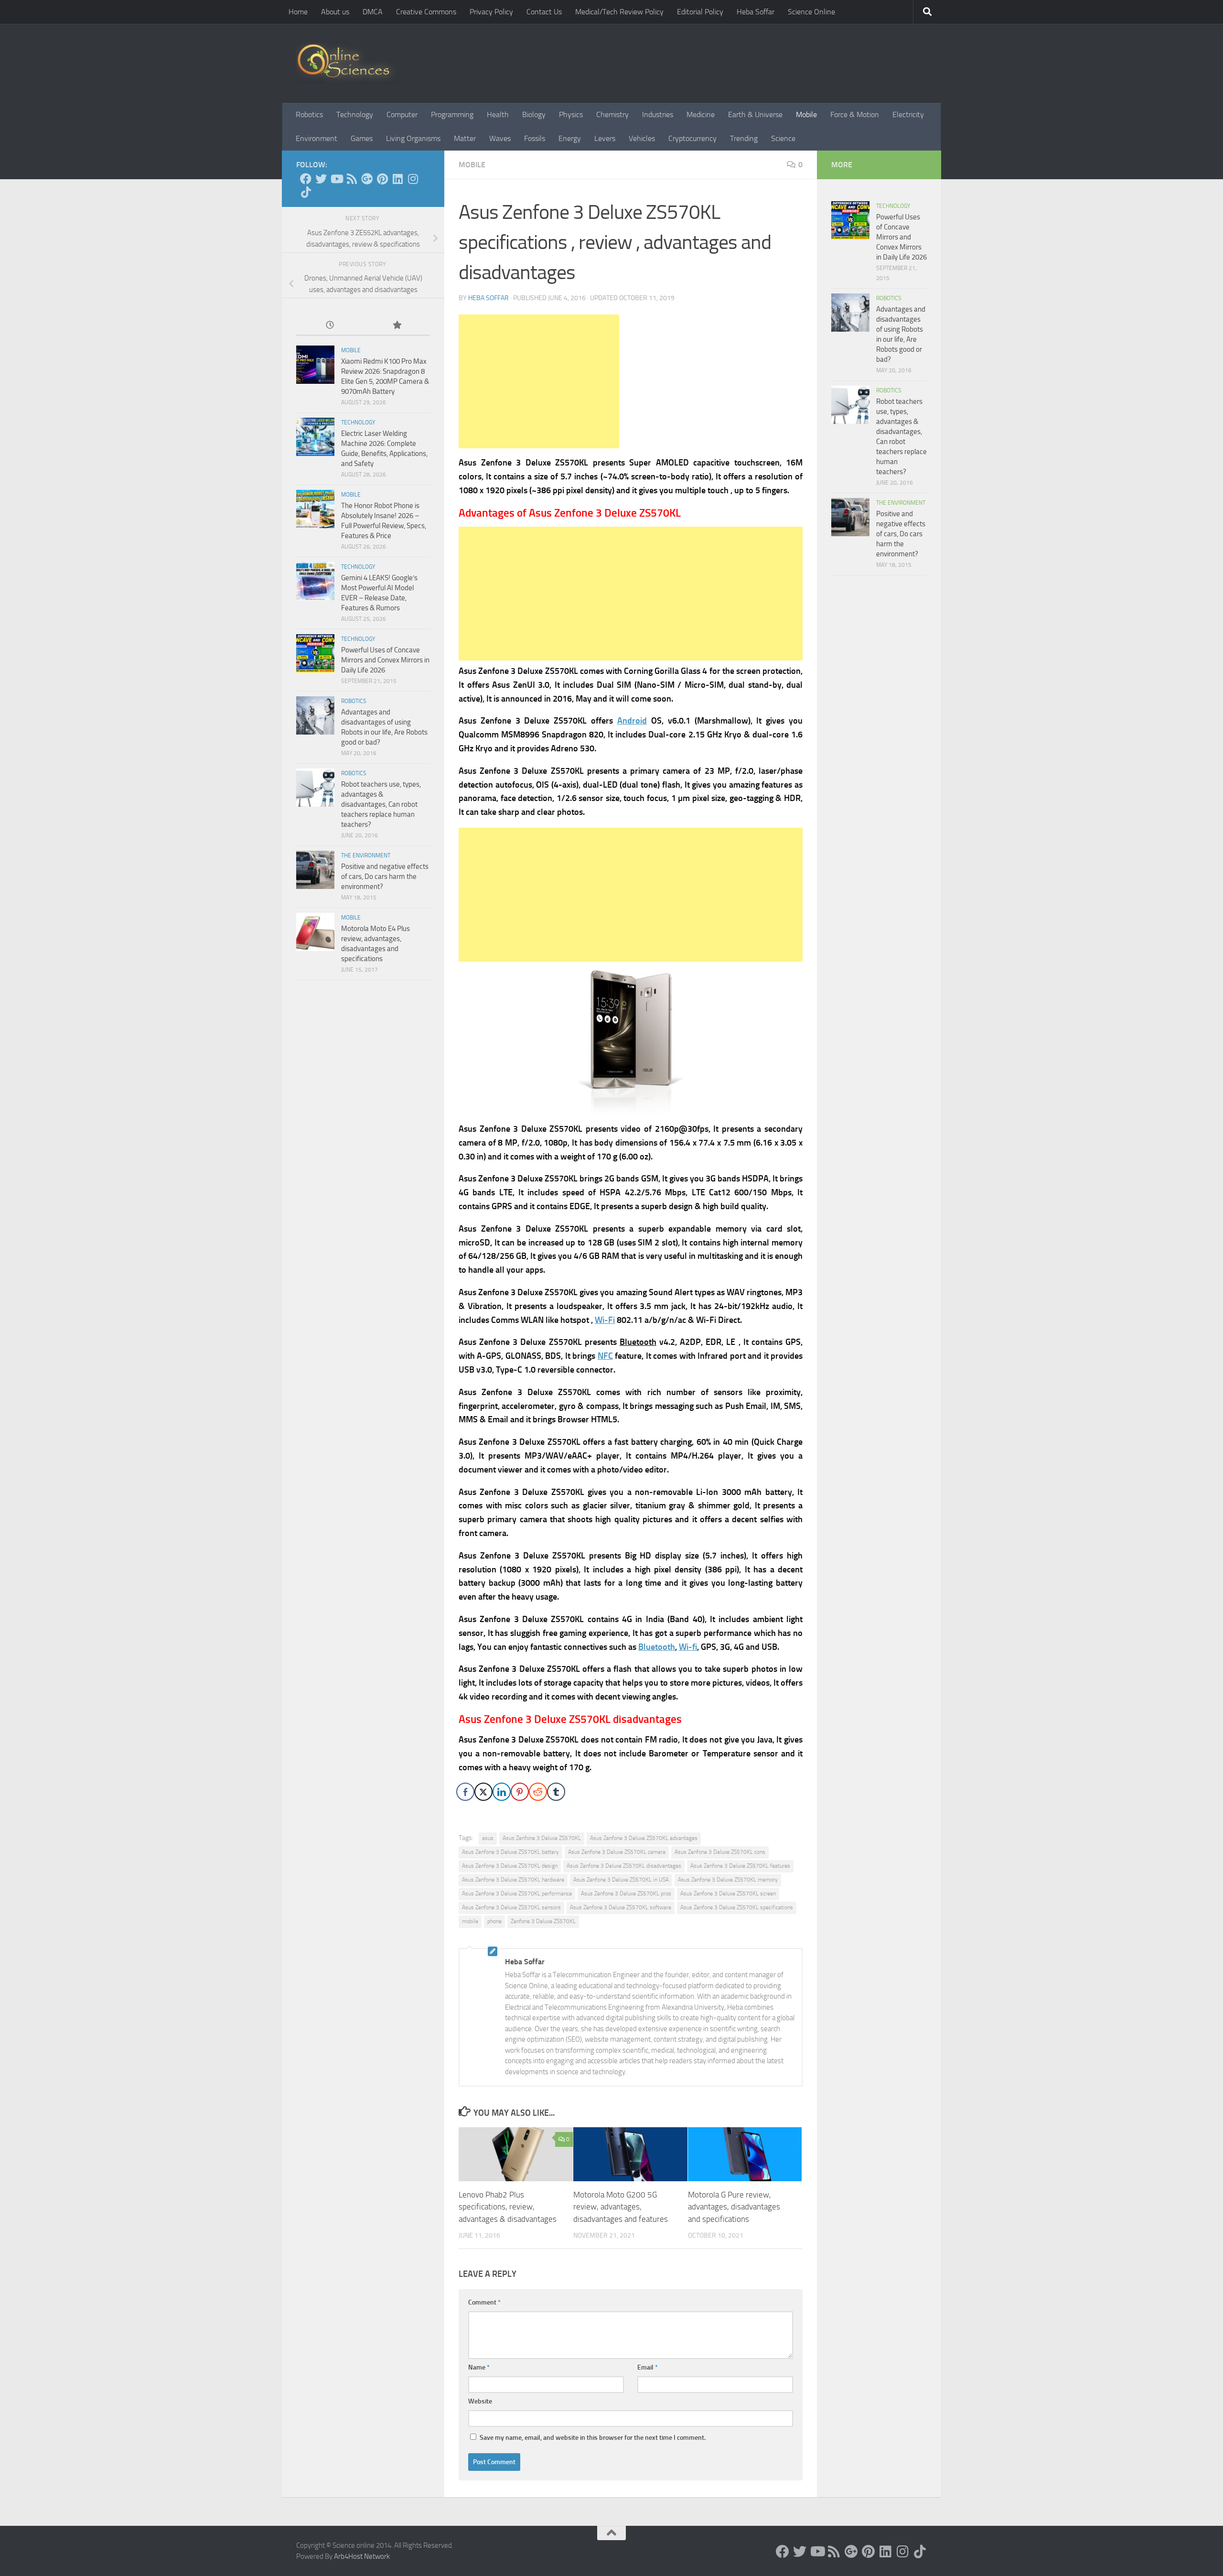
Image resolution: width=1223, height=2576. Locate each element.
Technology (355, 114)
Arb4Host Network (362, 2556)
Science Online (811, 12)
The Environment (366, 855)
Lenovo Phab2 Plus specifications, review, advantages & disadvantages (508, 2207)
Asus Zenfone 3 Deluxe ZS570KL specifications (737, 1907)
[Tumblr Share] (556, 1792)
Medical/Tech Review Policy (619, 12)
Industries (658, 114)
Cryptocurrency (692, 138)
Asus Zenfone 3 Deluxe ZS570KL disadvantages (624, 1866)
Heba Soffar (756, 12)
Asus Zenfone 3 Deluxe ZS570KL (542, 1838)
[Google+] (367, 179)
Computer (402, 114)
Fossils (535, 138)
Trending (744, 138)
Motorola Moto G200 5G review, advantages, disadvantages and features (621, 2207)
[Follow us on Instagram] (413, 179)
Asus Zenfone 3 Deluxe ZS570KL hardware (513, 1880)
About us (335, 12)
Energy (570, 138)
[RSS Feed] (352, 179)
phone (494, 1921)
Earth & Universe (755, 114)
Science (783, 138)
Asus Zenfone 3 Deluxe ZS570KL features (740, 1866)
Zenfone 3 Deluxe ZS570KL (543, 1921)
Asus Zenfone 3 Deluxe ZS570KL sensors (511, 1907)
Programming (452, 114)
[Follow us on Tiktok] (306, 192)
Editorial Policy (700, 12)
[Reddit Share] (538, 1792)
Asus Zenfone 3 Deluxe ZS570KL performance (517, 1894)
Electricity (908, 114)
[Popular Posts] (397, 326)
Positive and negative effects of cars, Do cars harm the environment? (385, 877)
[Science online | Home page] (347, 63)
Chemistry (612, 114)
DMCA (373, 12)
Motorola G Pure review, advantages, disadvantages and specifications (734, 2207)
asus (488, 1838)
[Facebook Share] (465, 1792)
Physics (571, 114)
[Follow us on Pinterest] (382, 179)
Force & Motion (855, 114)
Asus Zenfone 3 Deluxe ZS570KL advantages (644, 1838)
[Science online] (306, 179)
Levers (605, 138)
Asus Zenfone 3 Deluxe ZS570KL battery (510, 1852)
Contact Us (544, 12)
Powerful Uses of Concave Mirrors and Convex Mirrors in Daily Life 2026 (385, 660)
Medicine (701, 114)
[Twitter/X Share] (483, 1792)
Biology (534, 114)
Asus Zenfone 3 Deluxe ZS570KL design (510, 1866)
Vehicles (642, 138)
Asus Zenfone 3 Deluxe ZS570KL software (621, 1907)
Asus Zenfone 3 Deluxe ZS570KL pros (626, 1894)
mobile (470, 1921)
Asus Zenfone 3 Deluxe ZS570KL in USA (621, 1880)
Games (362, 138)
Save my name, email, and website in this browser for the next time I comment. (593, 2438)
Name (479, 2367)
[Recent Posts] (330, 326)
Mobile (806, 114)
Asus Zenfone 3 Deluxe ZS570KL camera (617, 1852)
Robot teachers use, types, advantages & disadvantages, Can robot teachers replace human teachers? (381, 804)
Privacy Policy (491, 12)
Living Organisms (413, 138)
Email (648, 2367)
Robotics (309, 114)
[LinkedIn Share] (502, 1792)
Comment (484, 2302)
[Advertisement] (539, 381)
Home (298, 12)
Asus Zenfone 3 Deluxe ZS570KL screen (728, 1894)
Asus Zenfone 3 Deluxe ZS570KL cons (720, 1852)
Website (480, 2401)
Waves (500, 138)
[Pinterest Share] (520, 1792)
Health (498, 114)
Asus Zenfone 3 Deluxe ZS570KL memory (728, 1880)
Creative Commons (426, 12)
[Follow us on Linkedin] (397, 179)
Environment (316, 138)
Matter (465, 138)
